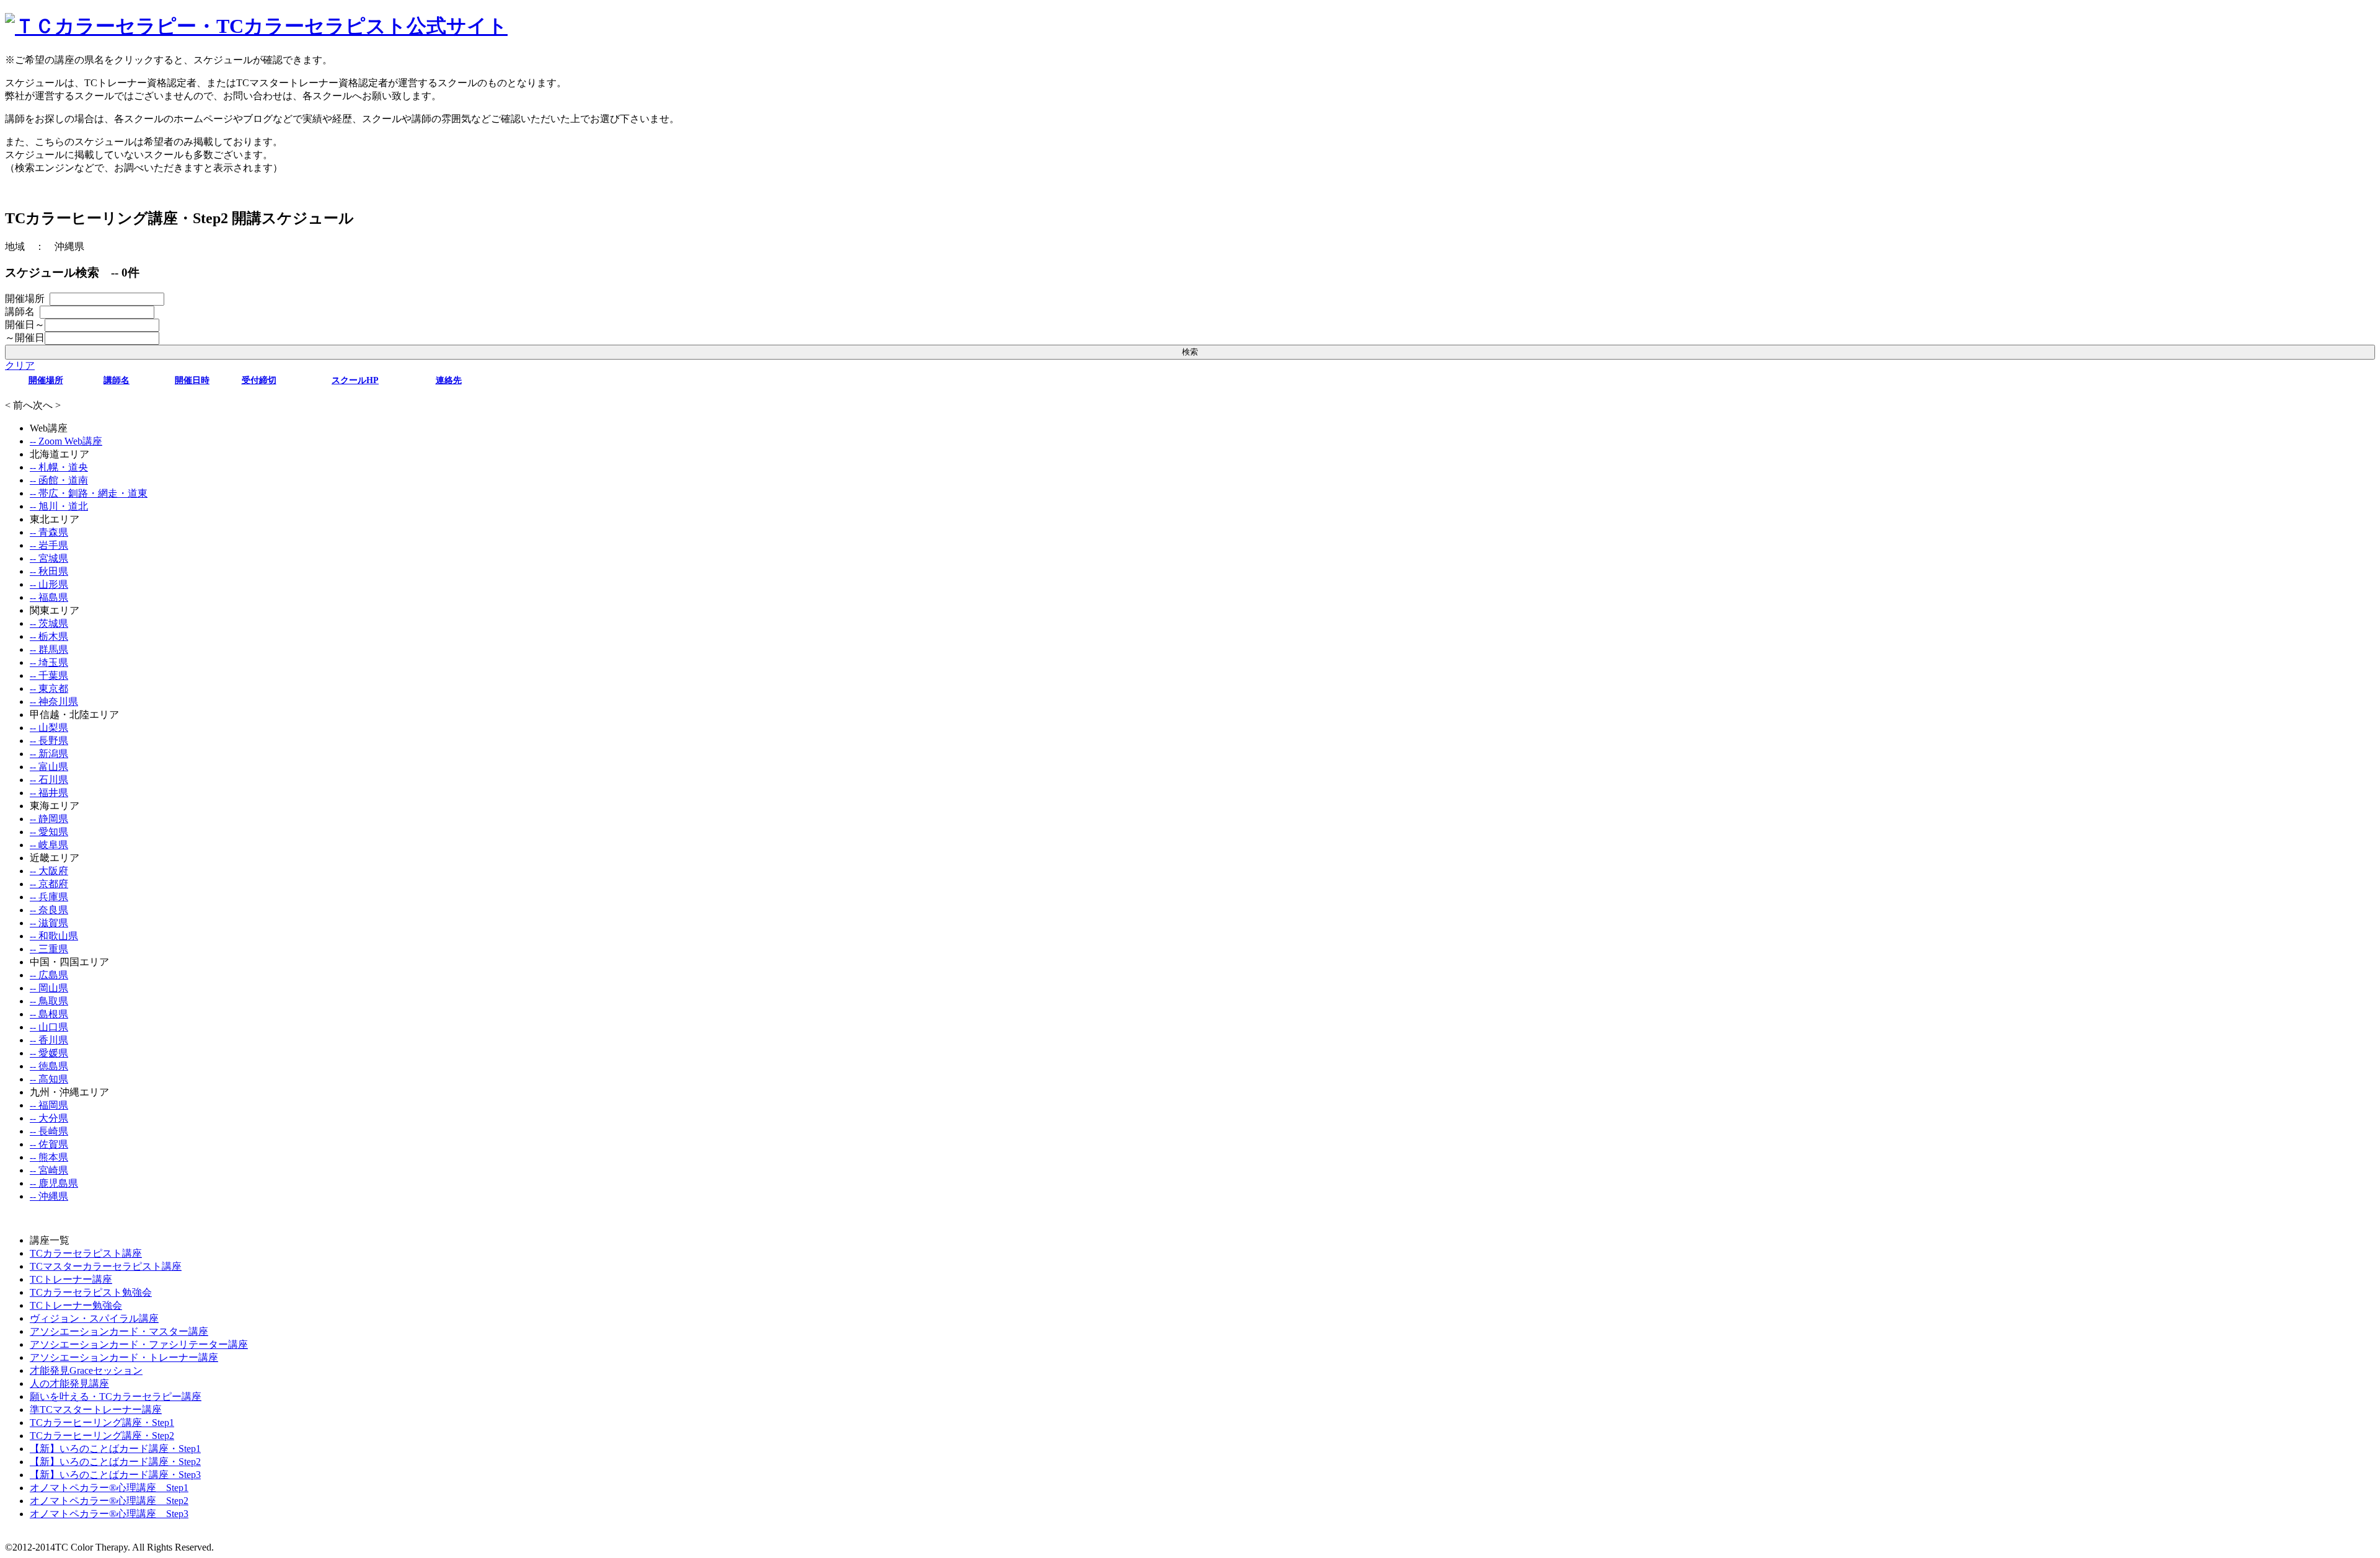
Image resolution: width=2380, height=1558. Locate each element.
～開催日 (25, 338)
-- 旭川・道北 (59, 506)
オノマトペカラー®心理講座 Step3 (109, 1514)
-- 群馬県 (49, 649)
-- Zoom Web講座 (66, 441)
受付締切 (259, 380)
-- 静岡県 (49, 819)
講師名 (22, 312)
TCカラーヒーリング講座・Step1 (102, 1423)
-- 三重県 (49, 949)
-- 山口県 (49, 1027)
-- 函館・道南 (59, 480)
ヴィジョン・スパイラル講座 (94, 1318)
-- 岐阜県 (49, 845)
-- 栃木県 (49, 636)
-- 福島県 (49, 597)
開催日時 (192, 380)
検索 (1190, 352)
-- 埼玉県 (49, 662)
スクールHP (355, 380)
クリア (20, 365)
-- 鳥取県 (49, 1001)
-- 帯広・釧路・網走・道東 (89, 493)
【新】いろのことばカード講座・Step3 (115, 1475)
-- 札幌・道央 (59, 467)
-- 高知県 (49, 1079)
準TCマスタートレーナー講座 (96, 1410)
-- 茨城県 (49, 623)
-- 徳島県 (49, 1066)
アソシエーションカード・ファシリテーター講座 (139, 1344)
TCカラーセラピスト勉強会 (91, 1292)
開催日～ (25, 325)
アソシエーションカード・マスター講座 (119, 1331)
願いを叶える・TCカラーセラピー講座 (116, 1396)
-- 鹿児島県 (54, 1183)
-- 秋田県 (49, 571)
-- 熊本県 (49, 1157)
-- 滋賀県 (49, 923)
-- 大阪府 (49, 871)
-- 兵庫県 (49, 897)
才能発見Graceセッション (86, 1370)
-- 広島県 (49, 975)
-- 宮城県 (49, 558)
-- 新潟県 (49, 754)
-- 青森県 (49, 532)
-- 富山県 (49, 767)
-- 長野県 (49, 741)
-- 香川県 (49, 1040)
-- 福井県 (49, 793)
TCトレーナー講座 (71, 1279)
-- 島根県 (49, 1014)
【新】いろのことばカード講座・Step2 (115, 1462)
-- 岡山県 (49, 988)
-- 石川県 (49, 780)
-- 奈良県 (49, 910)
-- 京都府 (49, 884)
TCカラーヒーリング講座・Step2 (102, 1436)
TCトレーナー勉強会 (76, 1305)
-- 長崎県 (49, 1131)
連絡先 (449, 380)
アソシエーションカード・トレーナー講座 (124, 1357)
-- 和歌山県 (54, 936)
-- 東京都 (49, 688)
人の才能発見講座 (69, 1383)
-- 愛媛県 (49, 1053)
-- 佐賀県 (49, 1144)
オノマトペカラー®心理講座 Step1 (109, 1488)
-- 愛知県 (49, 832)
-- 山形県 (49, 584)
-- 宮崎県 (49, 1170)
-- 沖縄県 (49, 1196)
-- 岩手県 (49, 545)
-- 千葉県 (49, 675)
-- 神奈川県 (54, 702)
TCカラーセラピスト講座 (86, 1253)
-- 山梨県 (49, 728)
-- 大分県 (49, 1118)
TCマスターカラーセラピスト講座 (106, 1266)
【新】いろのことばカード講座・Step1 (115, 1449)
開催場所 (27, 299)
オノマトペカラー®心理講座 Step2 (109, 1501)
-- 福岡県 (49, 1105)
